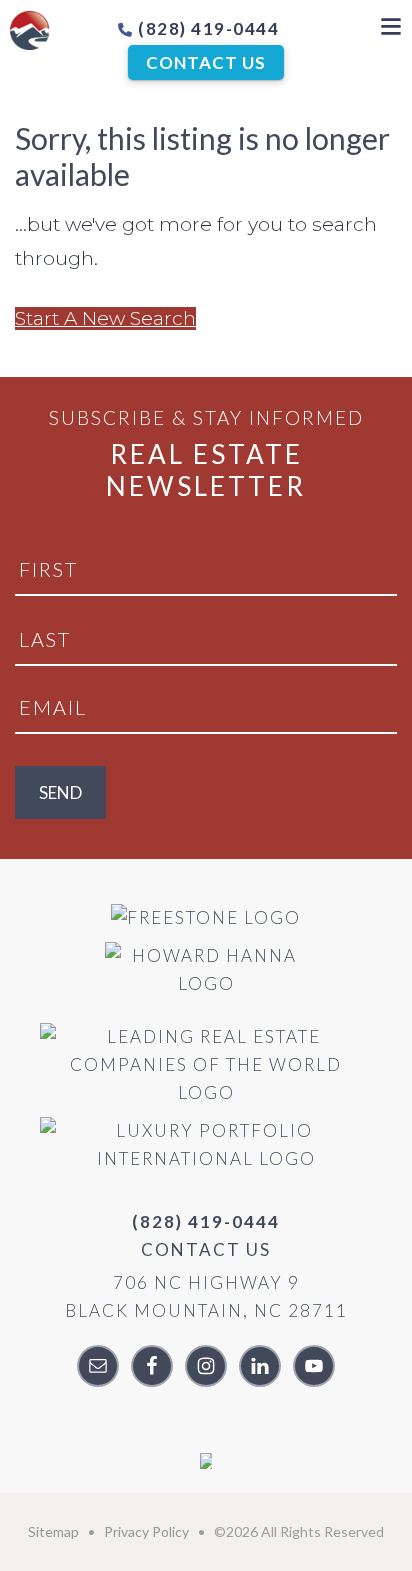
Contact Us (206, 62)
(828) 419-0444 (207, 28)
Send (60, 792)
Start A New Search (105, 318)
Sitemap (53, 1531)
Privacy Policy (146, 1531)
